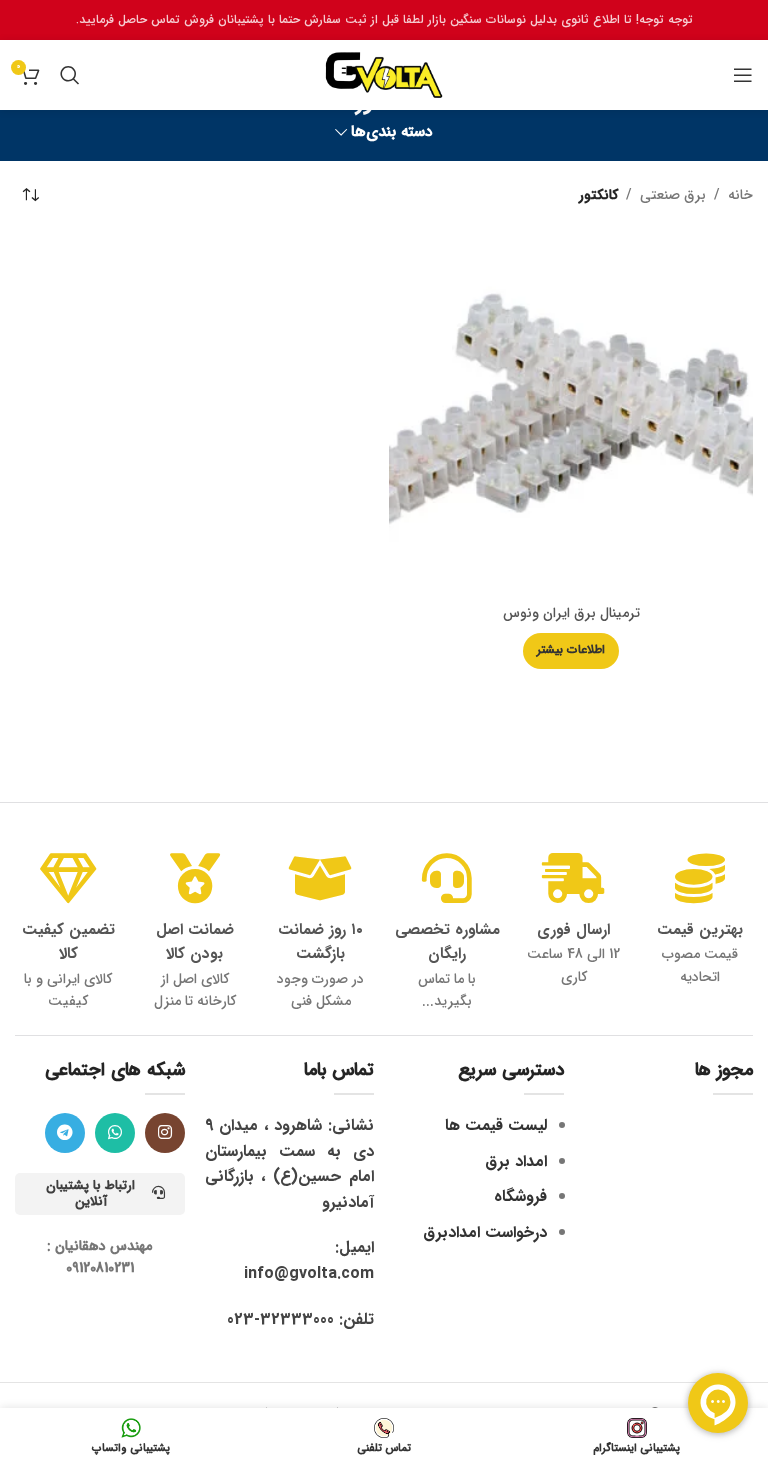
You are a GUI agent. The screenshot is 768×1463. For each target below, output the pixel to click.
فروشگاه (520, 1196)
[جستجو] (70, 75)
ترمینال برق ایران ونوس (571, 613)
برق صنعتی (673, 195)
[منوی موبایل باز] (743, 75)
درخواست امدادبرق (485, 1232)
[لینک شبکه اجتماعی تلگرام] (65, 1133)
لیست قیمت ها (496, 1125)
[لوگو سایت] (384, 74)
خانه (740, 195)
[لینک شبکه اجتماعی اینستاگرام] (165, 1133)
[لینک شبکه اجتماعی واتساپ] (115, 1133)
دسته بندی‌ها (392, 132)
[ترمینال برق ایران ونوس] (571, 413)
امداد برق (516, 1161)
